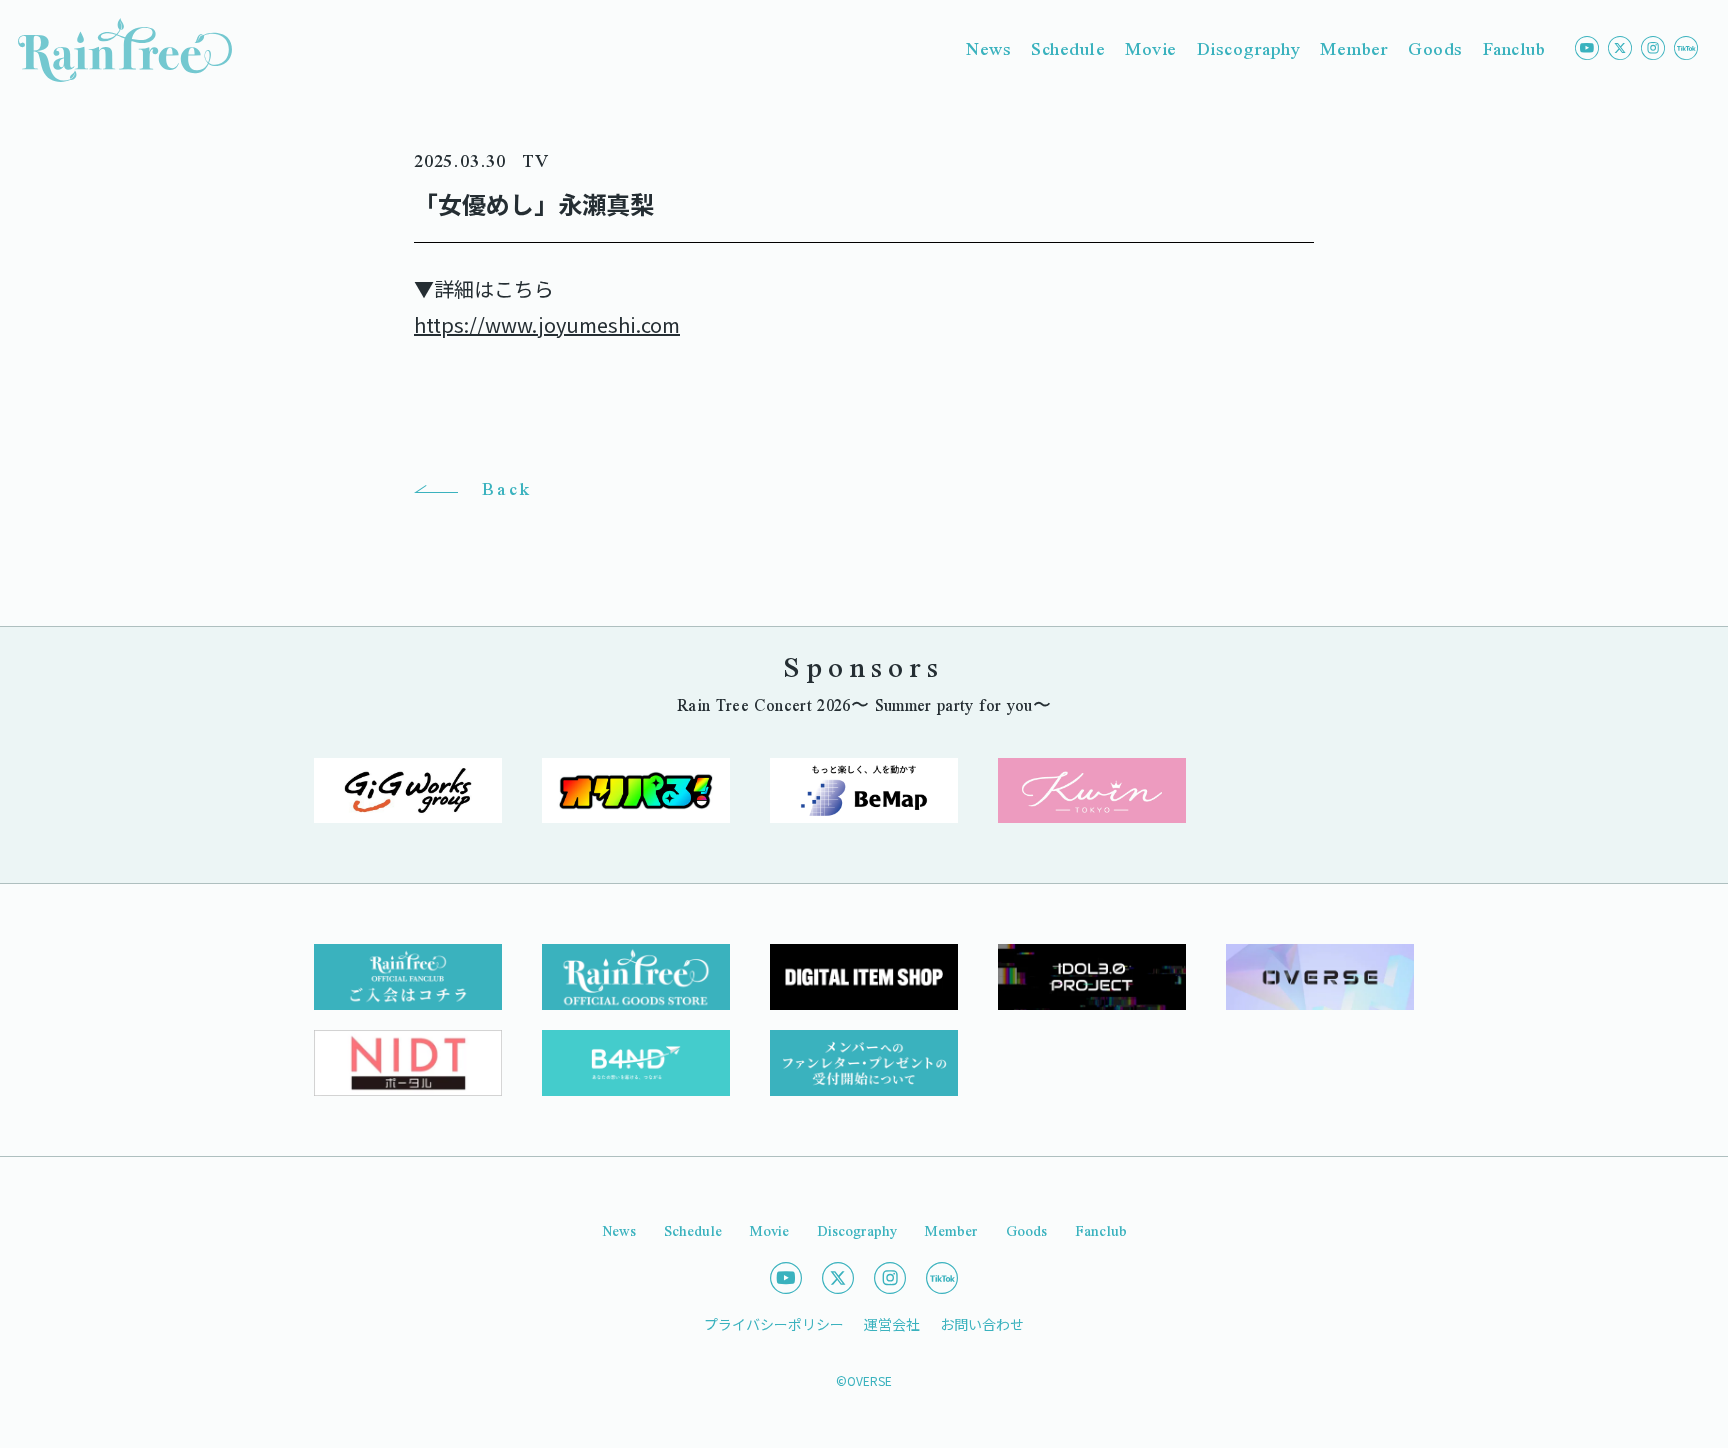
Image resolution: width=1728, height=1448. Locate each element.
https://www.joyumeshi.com (547, 324)
